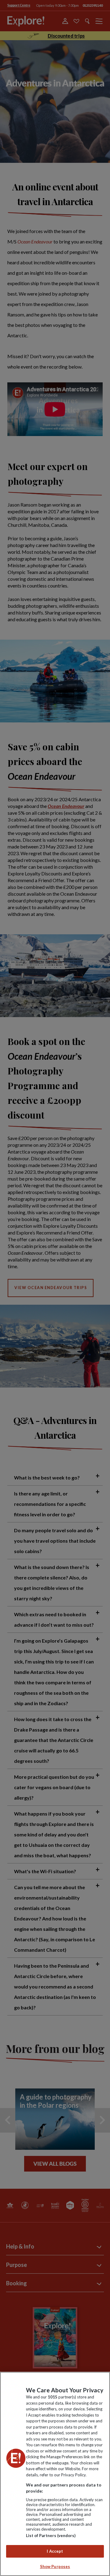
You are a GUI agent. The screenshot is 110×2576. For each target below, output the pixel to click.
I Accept (55, 2551)
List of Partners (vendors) (51, 2536)
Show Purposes (55, 2566)
